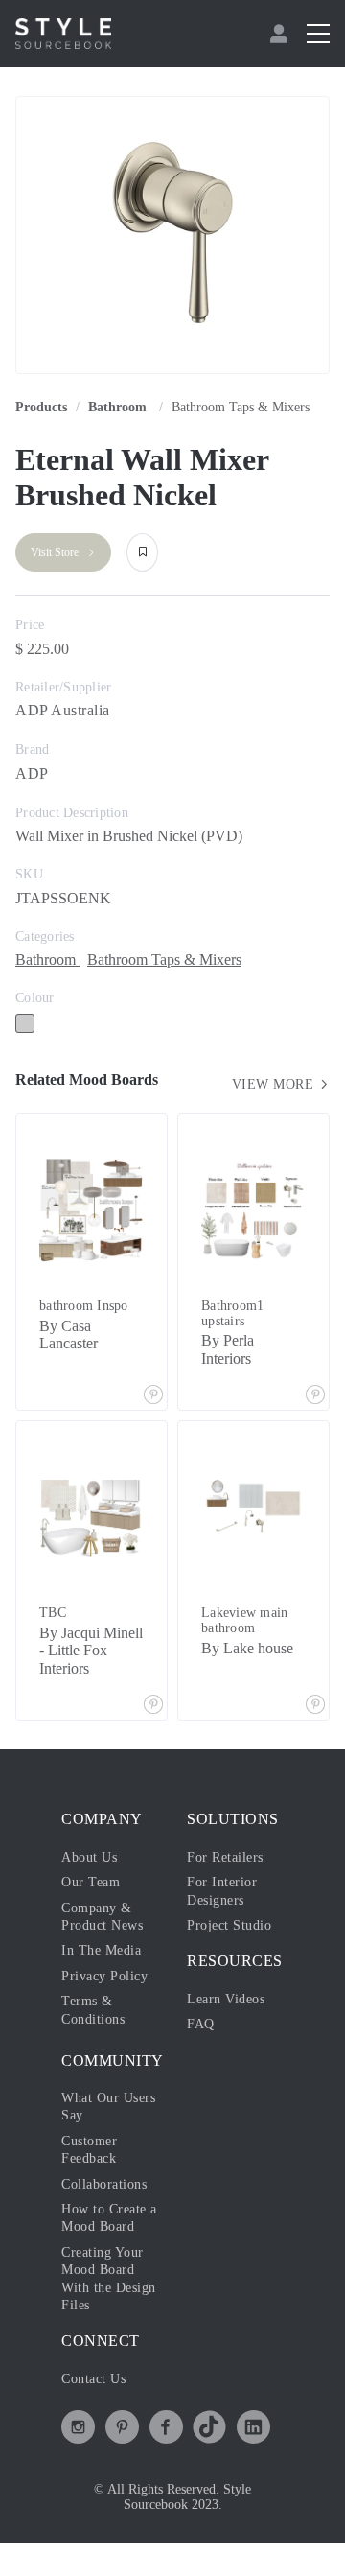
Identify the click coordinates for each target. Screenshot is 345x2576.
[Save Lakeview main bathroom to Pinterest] (315, 1706)
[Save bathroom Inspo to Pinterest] (153, 1396)
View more (275, 1084)
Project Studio (229, 1925)
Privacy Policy (104, 1976)
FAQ (201, 2024)
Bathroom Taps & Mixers (241, 407)
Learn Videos (226, 1999)
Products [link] (41, 407)
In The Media (101, 1950)
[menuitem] (281, 34)
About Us (89, 1857)
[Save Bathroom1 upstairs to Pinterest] (315, 1396)
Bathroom (119, 407)
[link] (119, 408)
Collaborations (104, 2184)
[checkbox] (25, 1023)
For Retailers (225, 1857)
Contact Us (93, 2379)
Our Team (91, 1882)
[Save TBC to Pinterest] (153, 1706)
